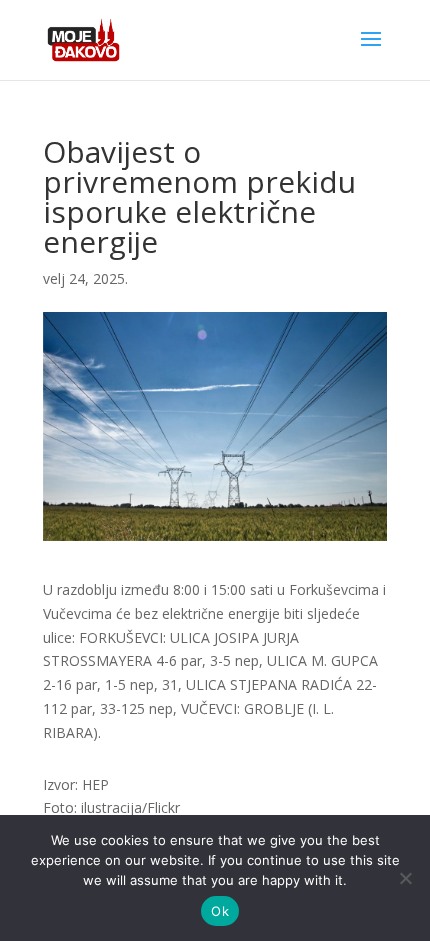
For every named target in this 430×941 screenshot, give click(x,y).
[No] (405, 878)
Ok (220, 911)
